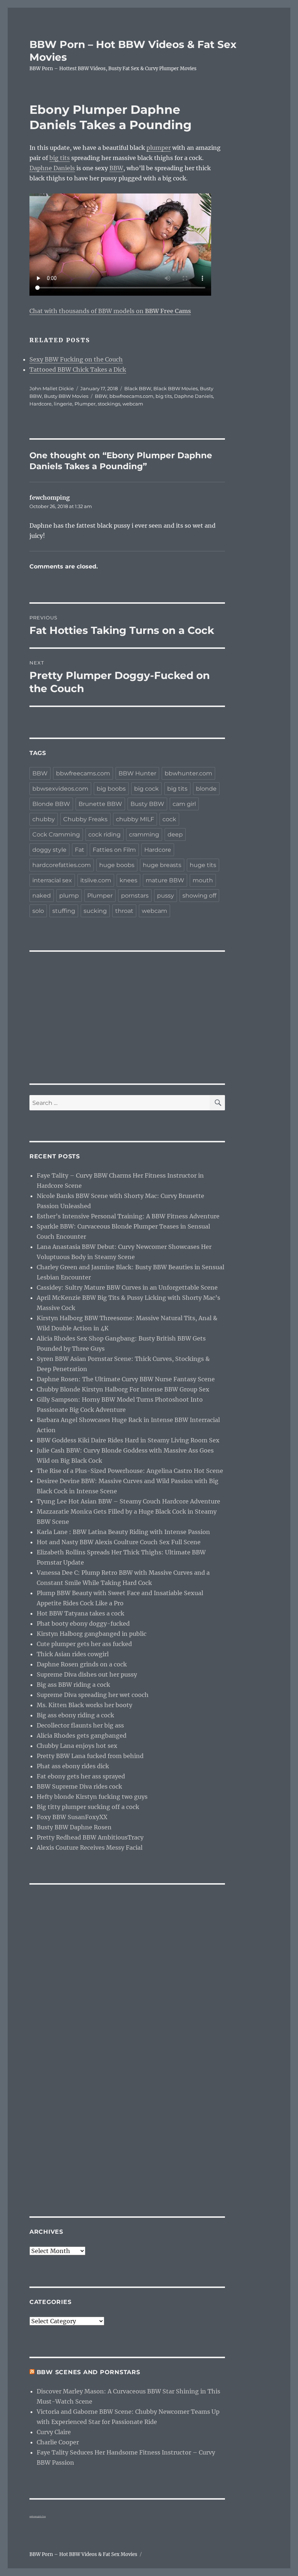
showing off (199, 896)
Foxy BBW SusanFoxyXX (72, 1817)
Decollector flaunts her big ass (80, 1725)
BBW (116, 168)
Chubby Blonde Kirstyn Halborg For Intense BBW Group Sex (123, 1389)
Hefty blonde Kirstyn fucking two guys (92, 1797)
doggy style (49, 850)
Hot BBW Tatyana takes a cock (80, 1613)
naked (42, 896)
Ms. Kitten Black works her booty (84, 1705)
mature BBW (165, 880)
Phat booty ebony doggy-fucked (83, 1624)
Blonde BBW (51, 804)
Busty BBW (147, 804)
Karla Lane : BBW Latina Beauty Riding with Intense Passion (123, 1532)
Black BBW (138, 388)
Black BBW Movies (176, 388)
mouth (203, 880)
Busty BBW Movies (66, 396)
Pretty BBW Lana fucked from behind (90, 1756)
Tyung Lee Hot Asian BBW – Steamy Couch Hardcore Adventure (128, 1501)
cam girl (184, 804)
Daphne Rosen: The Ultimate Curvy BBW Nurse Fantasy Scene (126, 1379)
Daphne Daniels (52, 168)
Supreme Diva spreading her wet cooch (93, 1695)
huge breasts (162, 865)
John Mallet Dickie (52, 388)
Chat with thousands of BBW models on (110, 311)
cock (169, 819)
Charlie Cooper (58, 2442)
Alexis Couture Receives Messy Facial (90, 1848)
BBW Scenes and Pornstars (88, 2372)
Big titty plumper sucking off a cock (88, 1807)
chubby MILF (135, 819)
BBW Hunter (137, 773)
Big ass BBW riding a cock (73, 1685)
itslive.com (96, 880)
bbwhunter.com (188, 773)
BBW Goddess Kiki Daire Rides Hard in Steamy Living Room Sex (128, 1440)
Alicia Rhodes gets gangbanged (82, 1736)
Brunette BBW (100, 804)
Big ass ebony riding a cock (75, 1715)
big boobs (111, 789)
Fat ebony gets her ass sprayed (81, 1776)
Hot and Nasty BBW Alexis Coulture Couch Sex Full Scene (119, 1542)
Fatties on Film (114, 850)
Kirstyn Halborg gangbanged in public (92, 1634)
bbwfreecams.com (131, 396)
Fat (80, 850)
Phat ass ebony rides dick (73, 1766)
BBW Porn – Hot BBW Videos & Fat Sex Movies (83, 2554)
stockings (109, 404)
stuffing (64, 911)
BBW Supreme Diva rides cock (79, 1786)
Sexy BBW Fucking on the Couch (76, 359)
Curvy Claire (54, 2432)
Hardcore (41, 404)
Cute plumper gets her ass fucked (84, 1644)
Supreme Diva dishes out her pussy (87, 1674)
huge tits (203, 865)
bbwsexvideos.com (60, 789)
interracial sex (52, 880)
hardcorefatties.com (62, 865)
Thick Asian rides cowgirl (73, 1654)
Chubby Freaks (85, 819)
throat (124, 911)
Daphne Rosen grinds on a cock (82, 1664)
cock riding (104, 834)
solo (38, 911)
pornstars (135, 896)
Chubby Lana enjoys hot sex (77, 1746)
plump (69, 896)
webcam (133, 404)
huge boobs (117, 865)
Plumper (85, 404)
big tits (60, 158)
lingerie (63, 404)
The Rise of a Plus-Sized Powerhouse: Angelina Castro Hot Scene (130, 1471)
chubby (44, 819)
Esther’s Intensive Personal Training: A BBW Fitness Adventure (128, 1216)
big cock (146, 789)
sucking (95, 911)
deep (175, 834)
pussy (166, 896)
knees (128, 880)
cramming (144, 834)
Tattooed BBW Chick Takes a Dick (78, 370)
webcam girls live (38, 2516)
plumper (159, 148)
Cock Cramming (56, 834)
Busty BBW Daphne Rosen (74, 1827)
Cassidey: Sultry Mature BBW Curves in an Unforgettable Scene (127, 1287)
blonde (206, 789)
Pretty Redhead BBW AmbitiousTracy (90, 1837)
